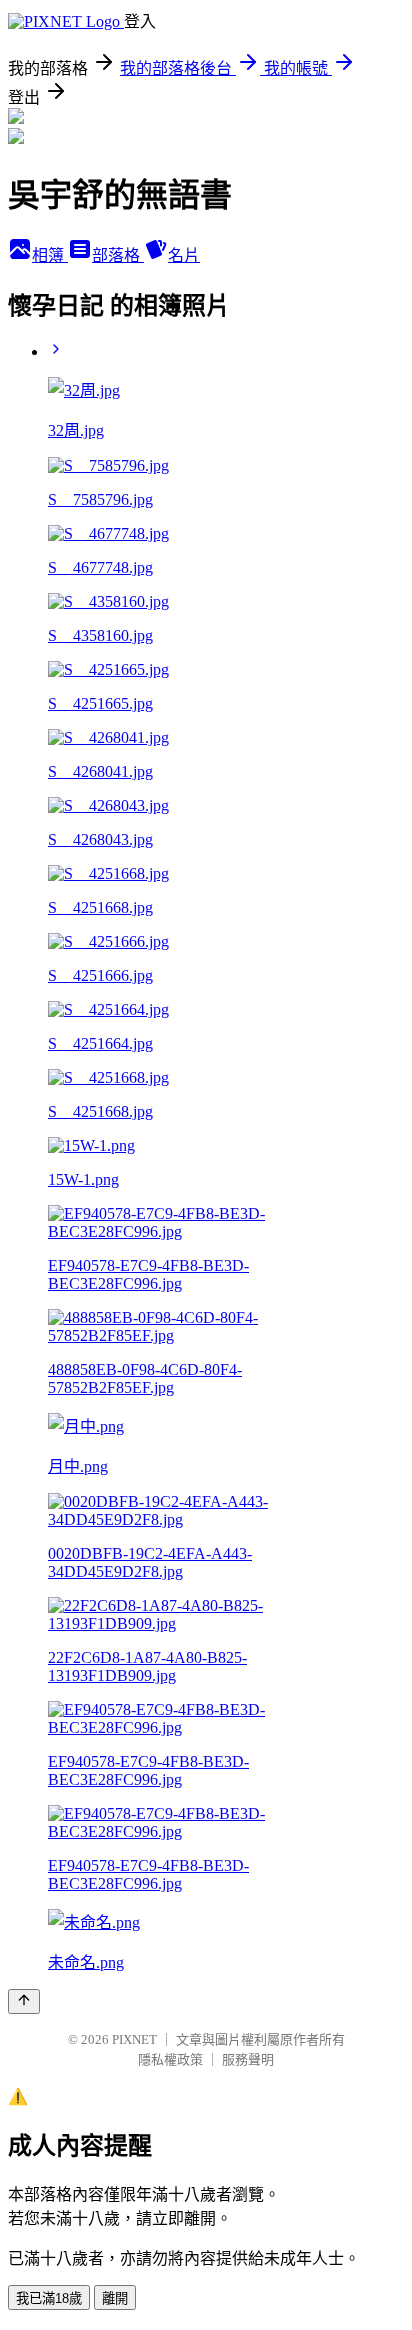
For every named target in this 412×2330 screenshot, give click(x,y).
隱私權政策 (170, 2059)
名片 (184, 255)
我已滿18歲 (49, 2298)
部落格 (118, 255)
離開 (115, 2298)
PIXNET (134, 2039)
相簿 (50, 255)
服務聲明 (248, 2059)
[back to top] (24, 2001)
